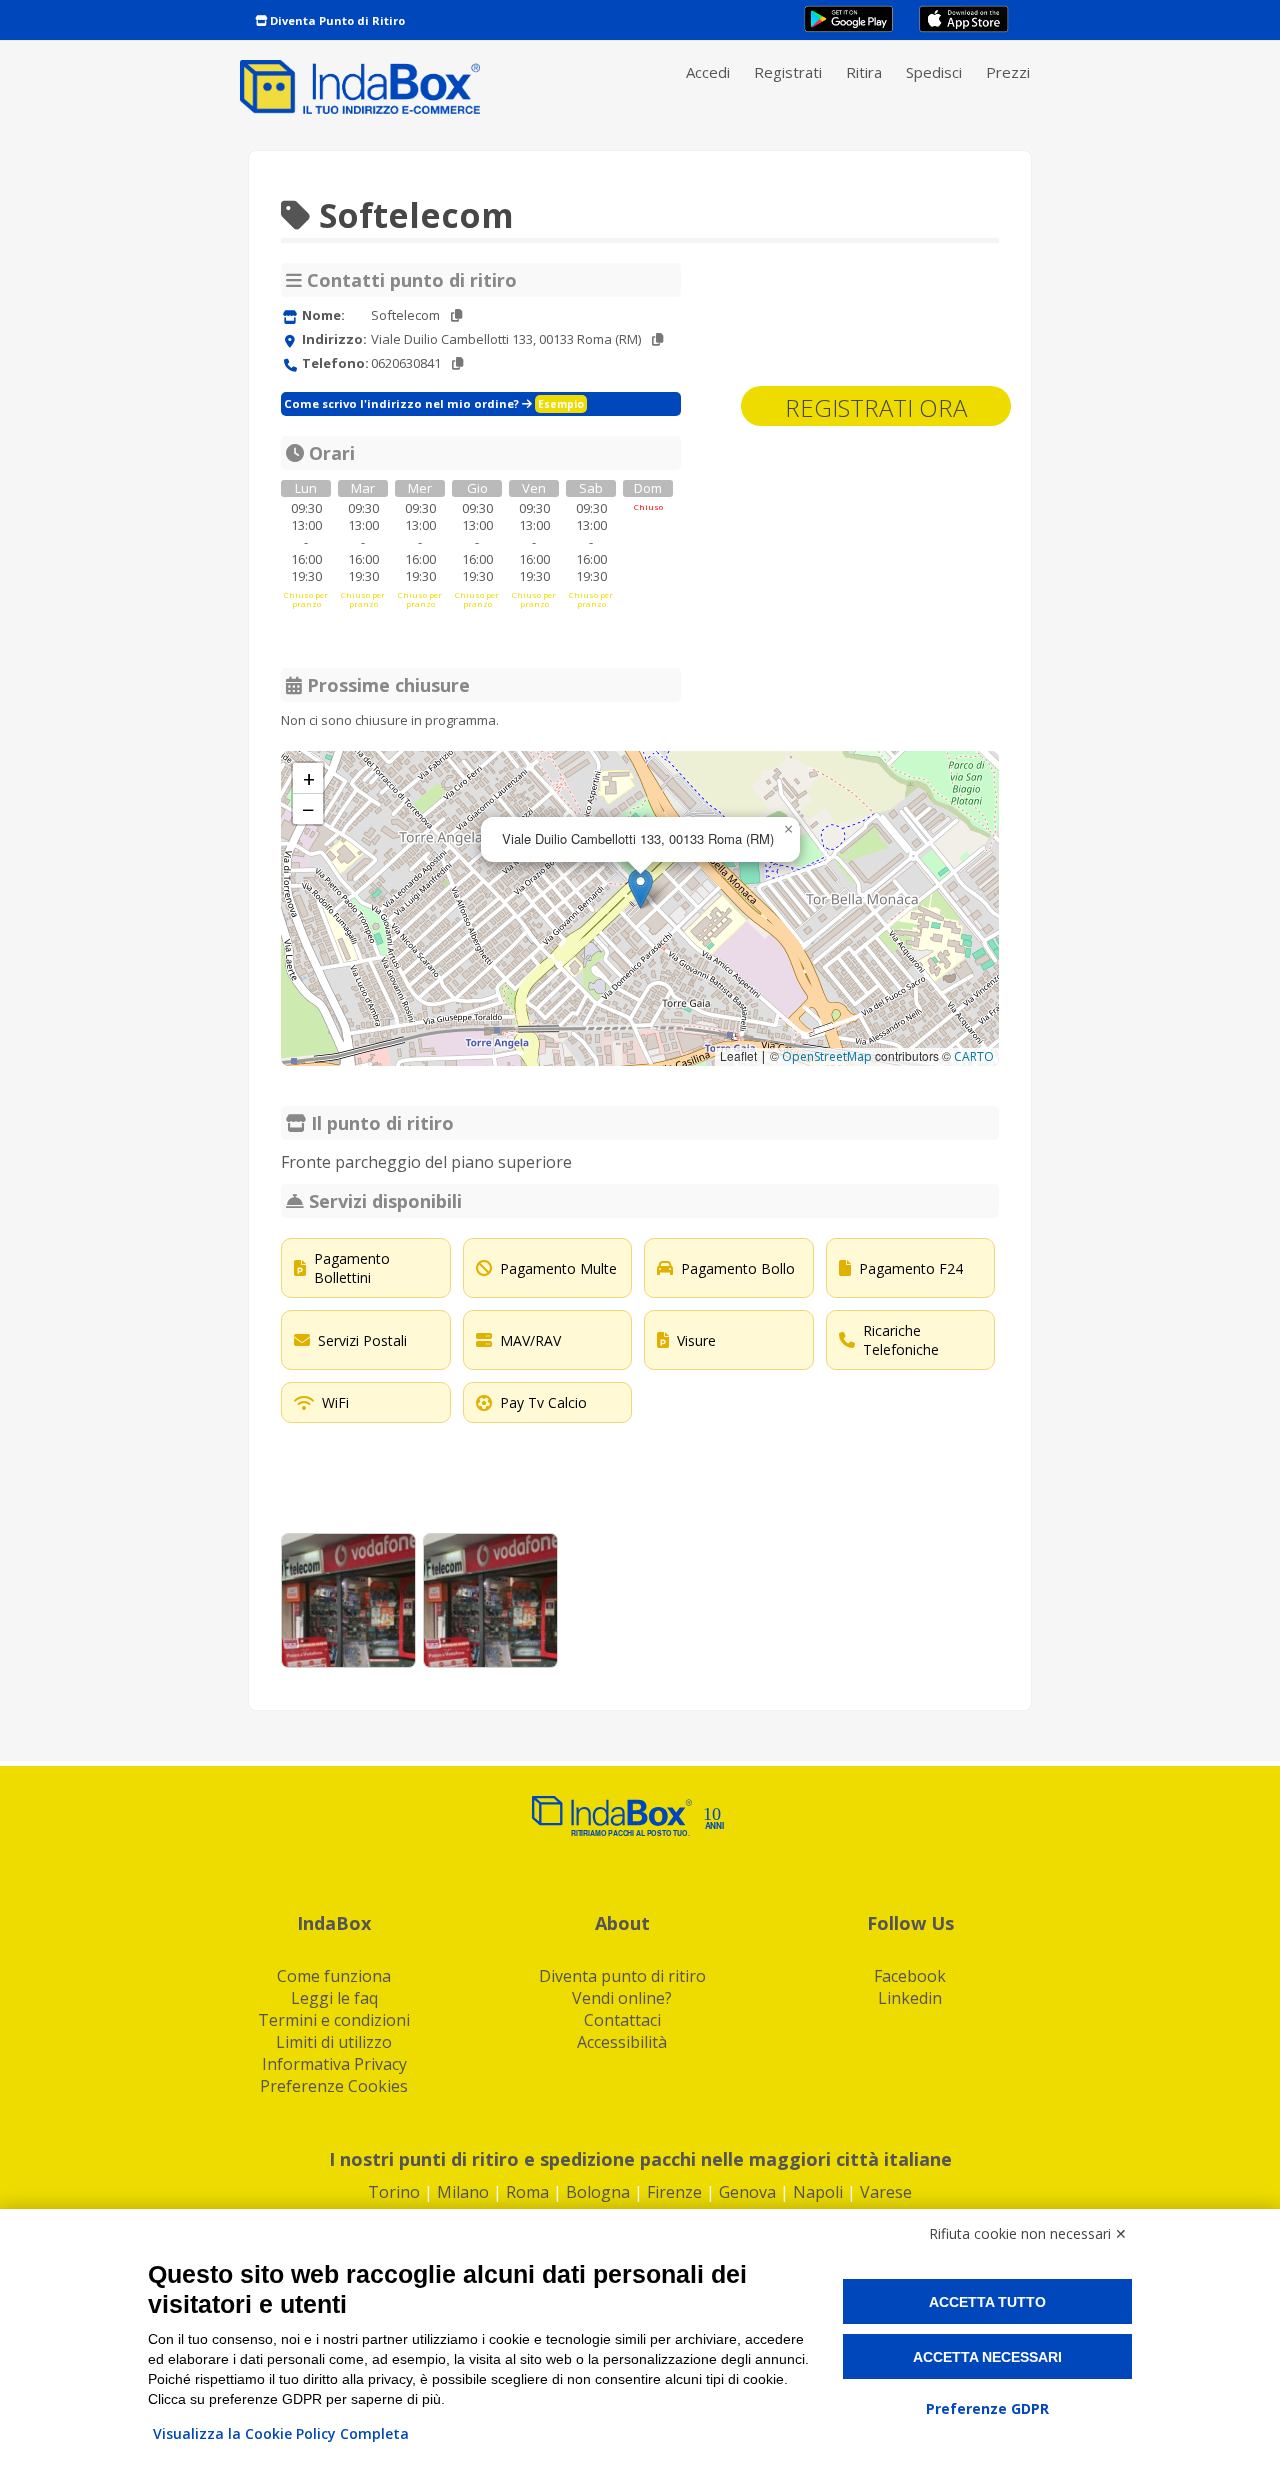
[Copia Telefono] (457, 363)
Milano (463, 2192)
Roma (527, 2192)
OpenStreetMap (827, 1056)
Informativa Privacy (334, 2064)
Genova (747, 2192)
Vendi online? (622, 1998)
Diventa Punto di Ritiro (336, 20)
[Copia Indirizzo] (657, 339)
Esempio (561, 404)
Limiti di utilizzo (334, 2042)
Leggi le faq (334, 1998)
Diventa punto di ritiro (622, 1976)
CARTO (974, 1056)
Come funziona (334, 1976)
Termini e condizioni (334, 2020)
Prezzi (1008, 72)
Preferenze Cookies (334, 2086)
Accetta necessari (987, 2357)
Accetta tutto (987, 2302)
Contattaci (622, 2020)
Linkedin (910, 1998)
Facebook (910, 1976)
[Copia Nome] (456, 315)
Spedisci (934, 72)
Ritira (864, 72)
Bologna (598, 2192)
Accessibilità (622, 2042)
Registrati (788, 72)
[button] (640, 888)
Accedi (708, 72)
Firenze (674, 2192)
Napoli (818, 2192)
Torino (394, 2192)
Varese (886, 2192)
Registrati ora (876, 407)
